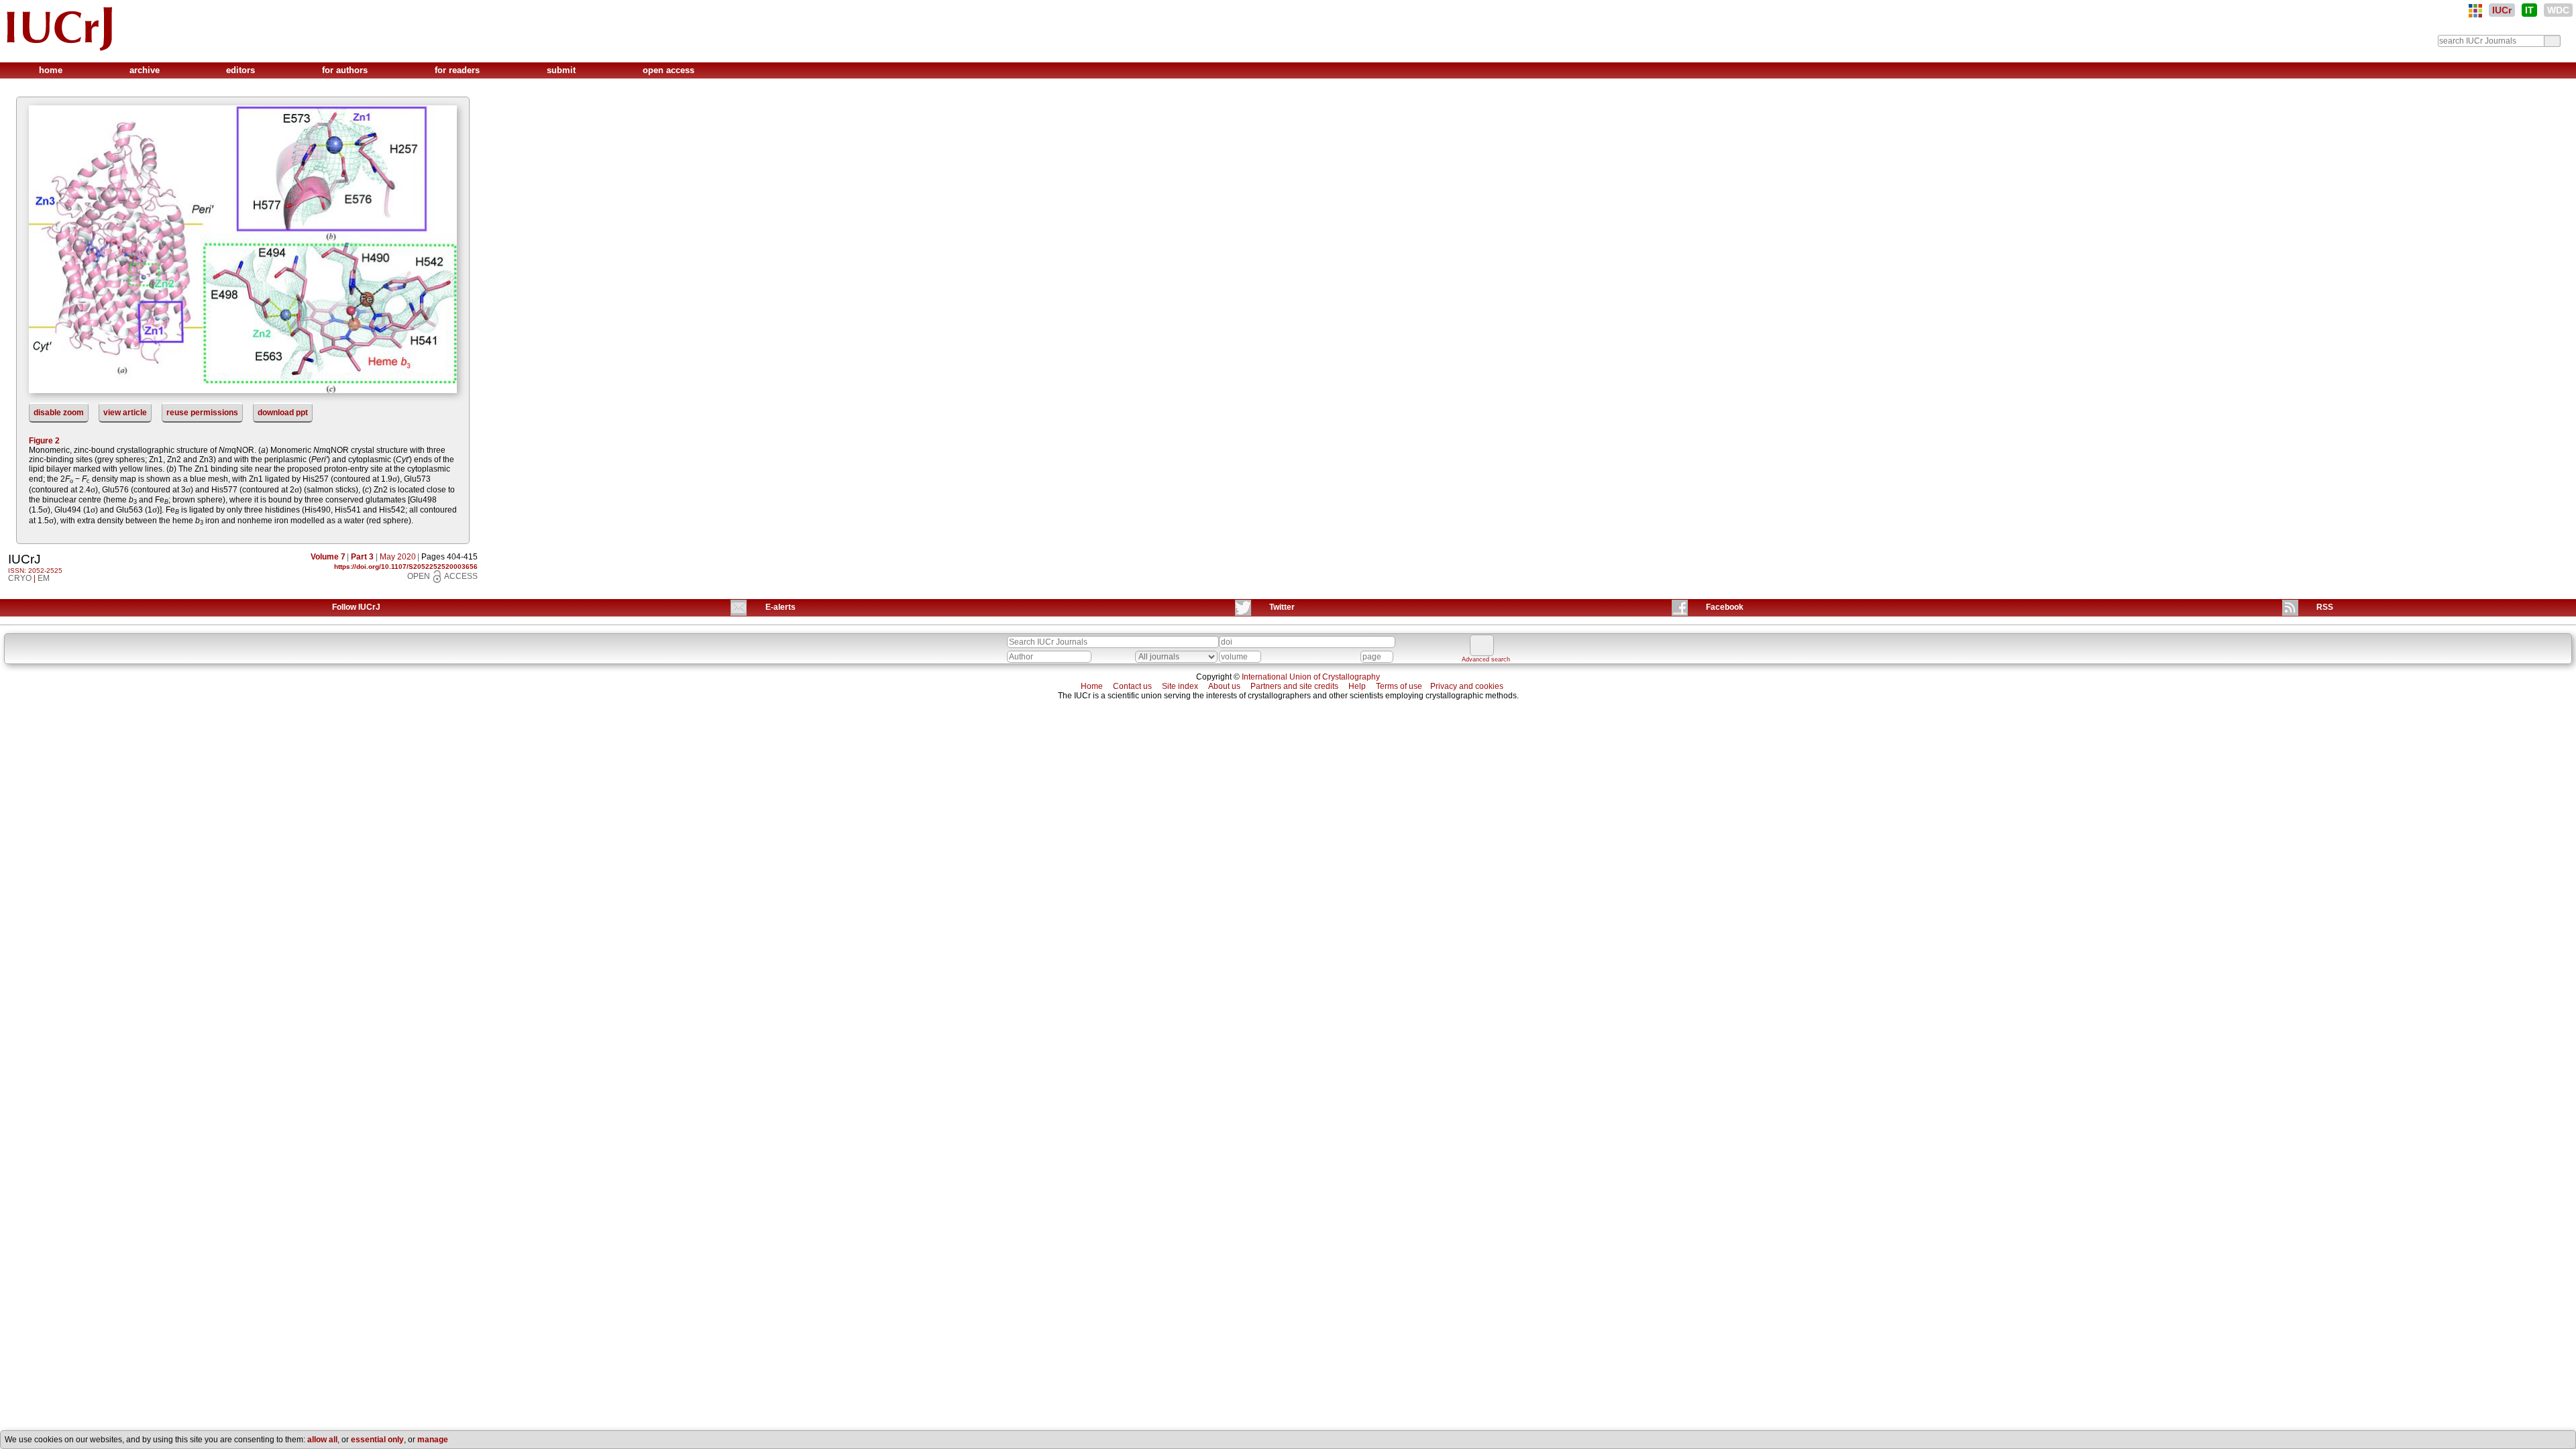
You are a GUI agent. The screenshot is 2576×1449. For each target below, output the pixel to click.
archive (146, 70)
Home (1092, 686)
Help (1357, 686)
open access (668, 70)
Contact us (1132, 686)
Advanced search (1486, 659)
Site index (1180, 686)
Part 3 (362, 557)
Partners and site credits (1294, 686)
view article (125, 413)
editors (242, 70)
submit (562, 70)
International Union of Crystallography (1311, 677)
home (52, 70)
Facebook (1725, 607)
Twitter (1282, 607)
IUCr (2502, 10)
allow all (322, 1440)
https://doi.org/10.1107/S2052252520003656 (406, 567)
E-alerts (781, 607)
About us (1224, 686)
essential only (377, 1440)
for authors (346, 70)
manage (433, 1440)
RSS (2325, 607)
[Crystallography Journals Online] (2475, 11)
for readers (459, 70)
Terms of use (1399, 686)
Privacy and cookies (1467, 686)
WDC (2558, 10)
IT (2529, 10)
